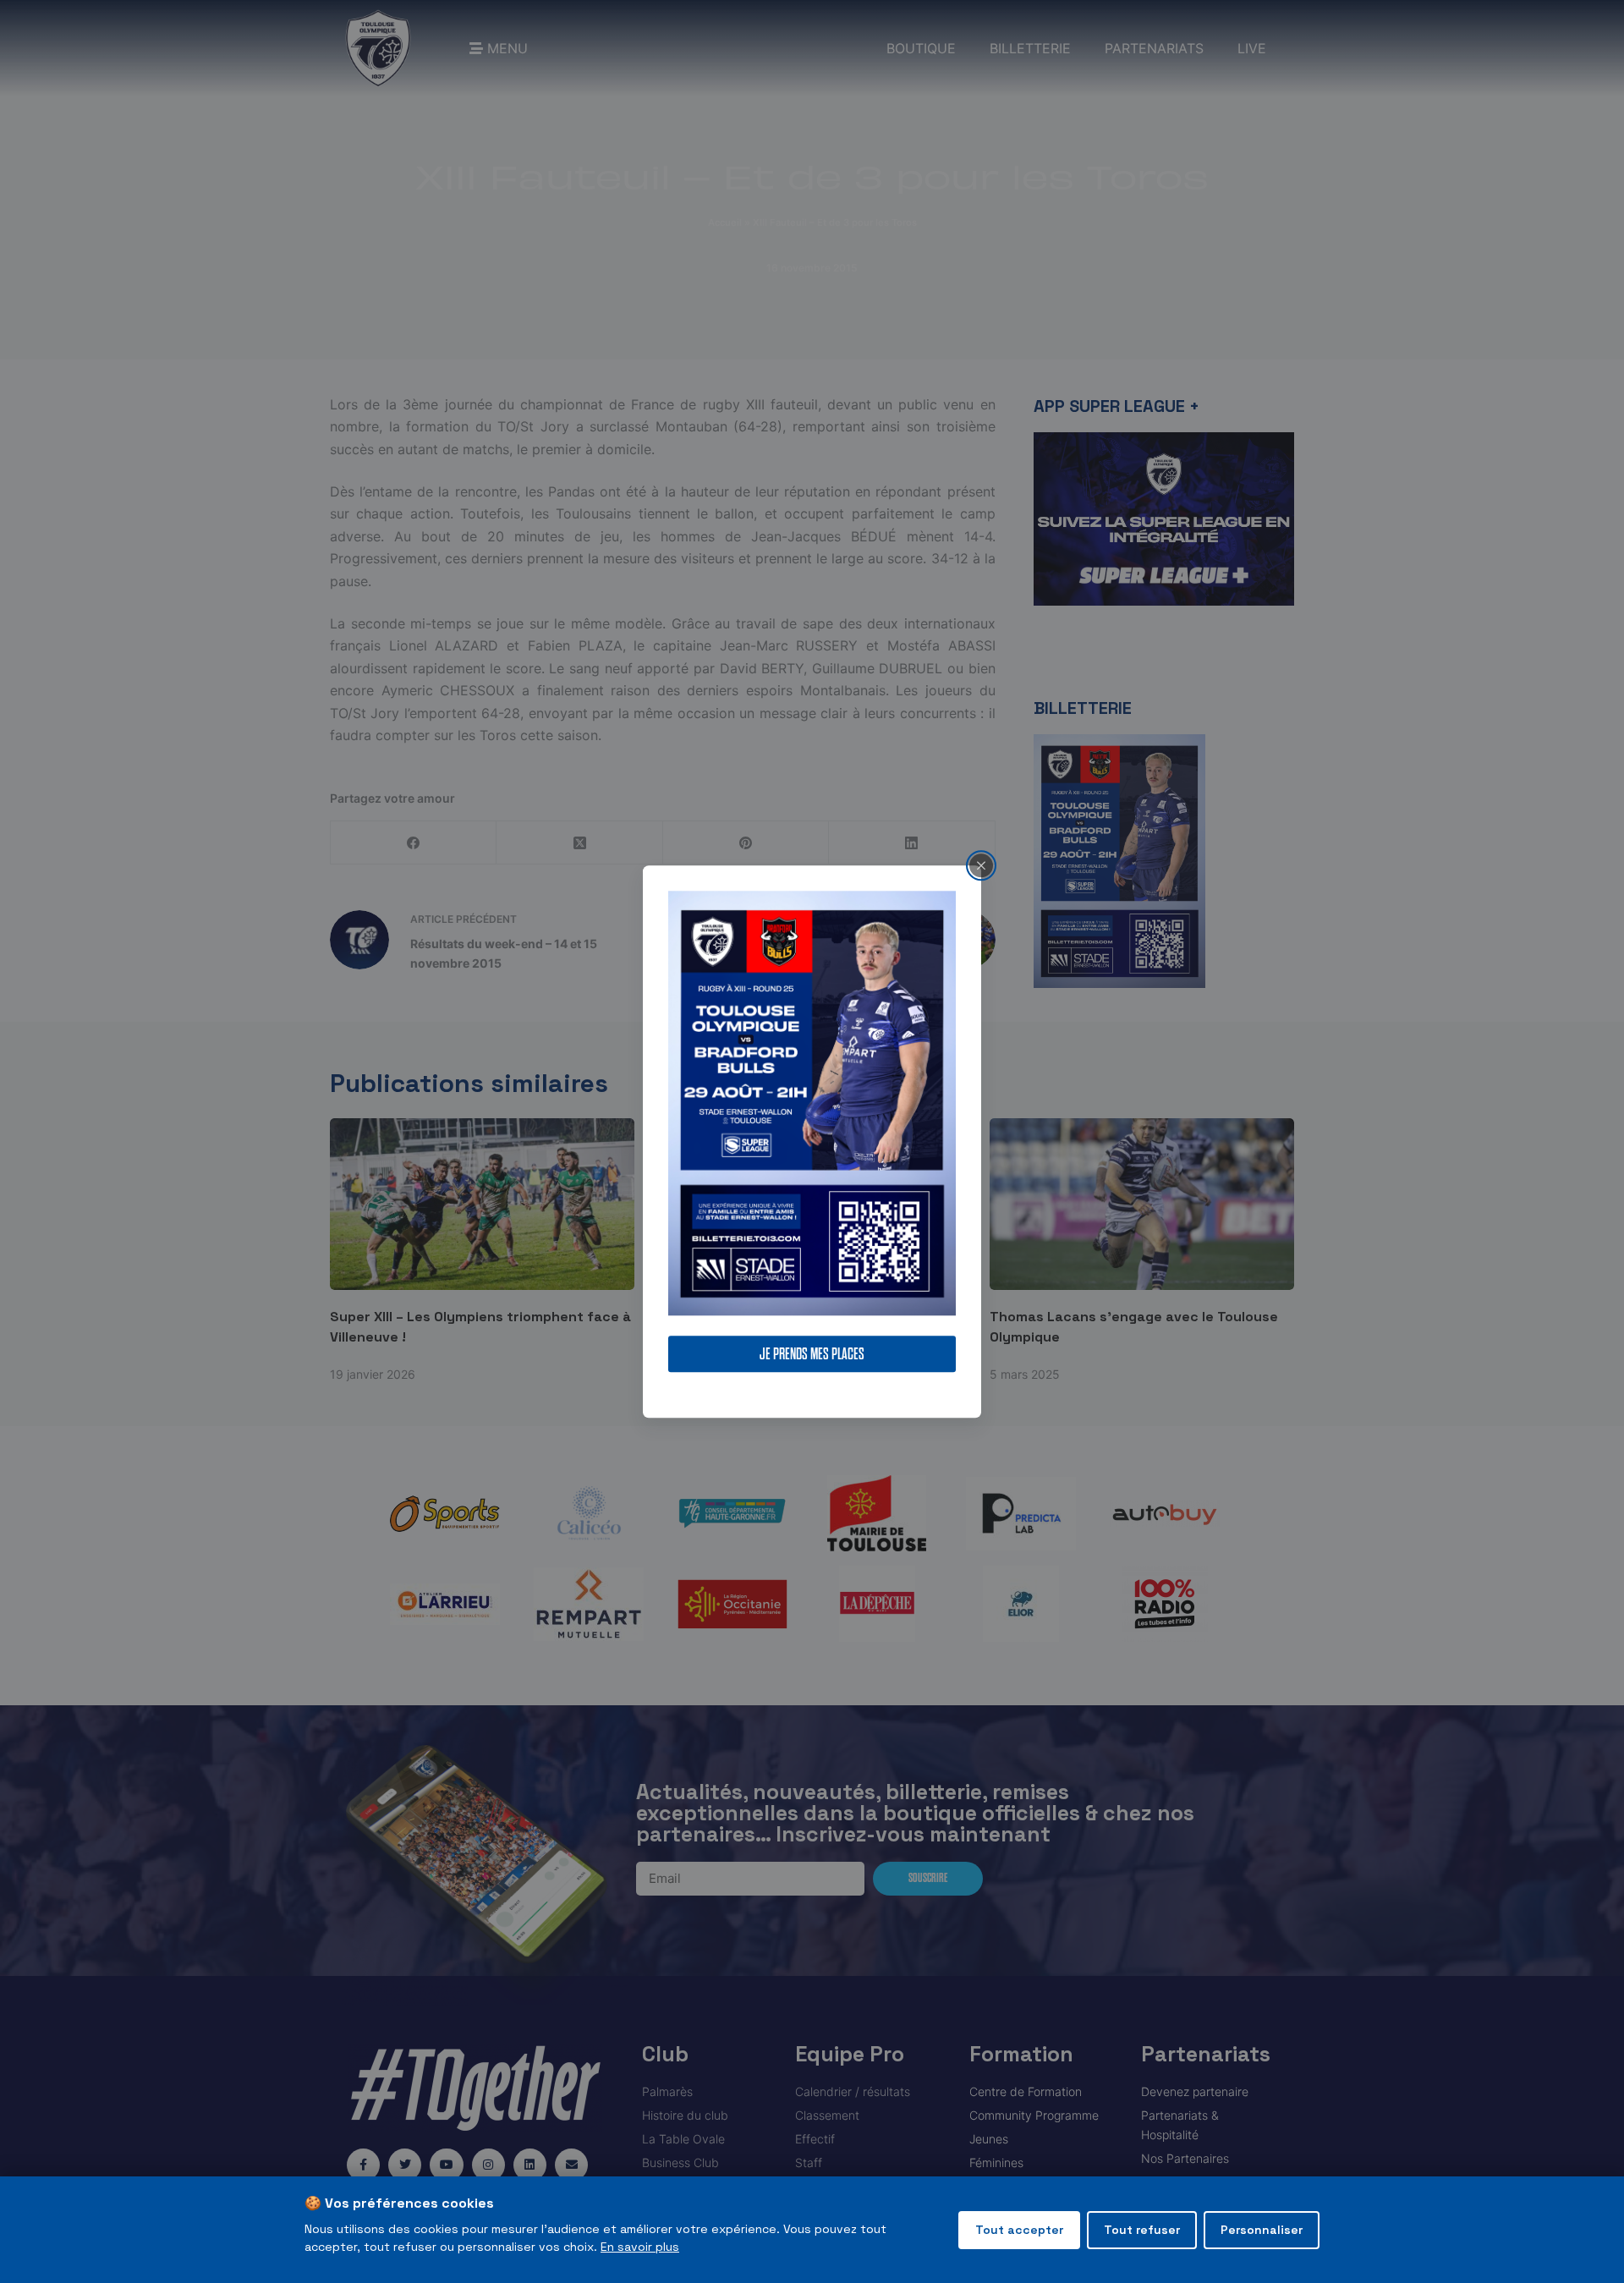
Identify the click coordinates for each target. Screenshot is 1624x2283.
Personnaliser (1262, 2230)
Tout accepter (1019, 2230)
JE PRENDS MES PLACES (812, 1354)
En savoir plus (640, 2247)
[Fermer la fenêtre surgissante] (981, 865)
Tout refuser (1142, 2230)
